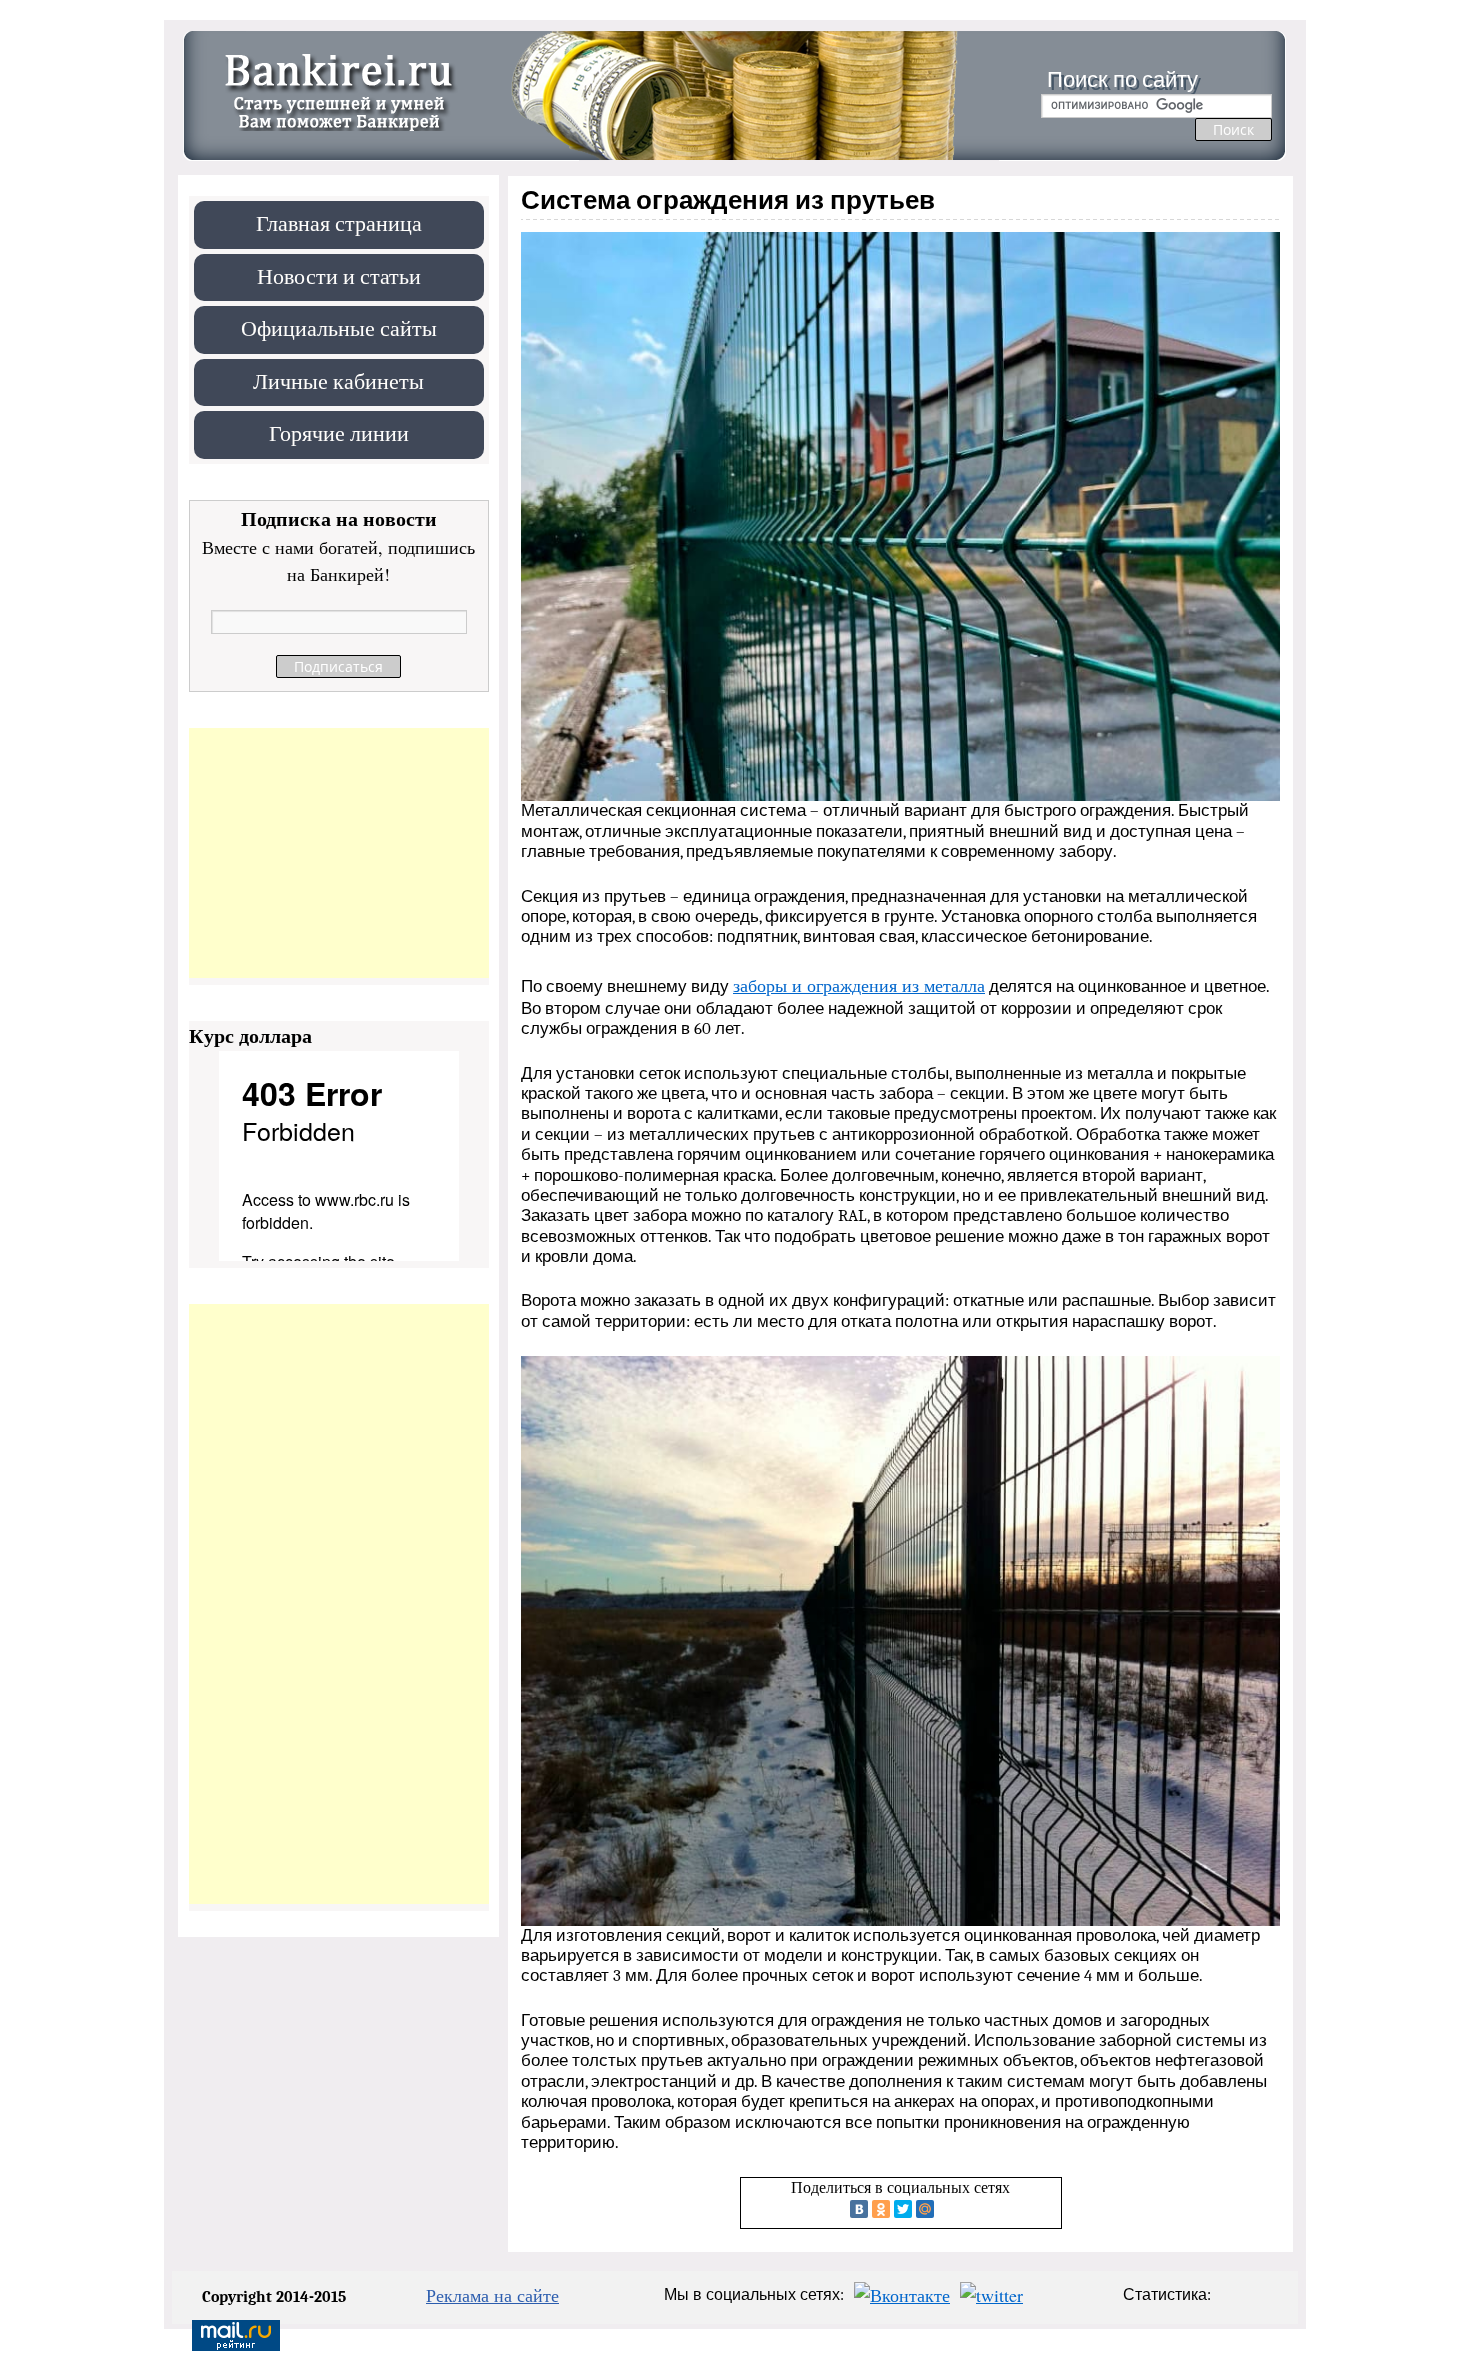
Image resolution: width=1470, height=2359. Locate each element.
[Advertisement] (339, 853)
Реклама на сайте (492, 2295)
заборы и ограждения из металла (859, 985)
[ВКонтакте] (859, 2209)
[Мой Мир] (925, 2209)
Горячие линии (339, 432)
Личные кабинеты (338, 380)
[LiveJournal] (947, 2209)
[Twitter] (903, 2209)
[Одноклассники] (881, 2209)
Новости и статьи (339, 275)
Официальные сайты (339, 327)
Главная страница (339, 222)
